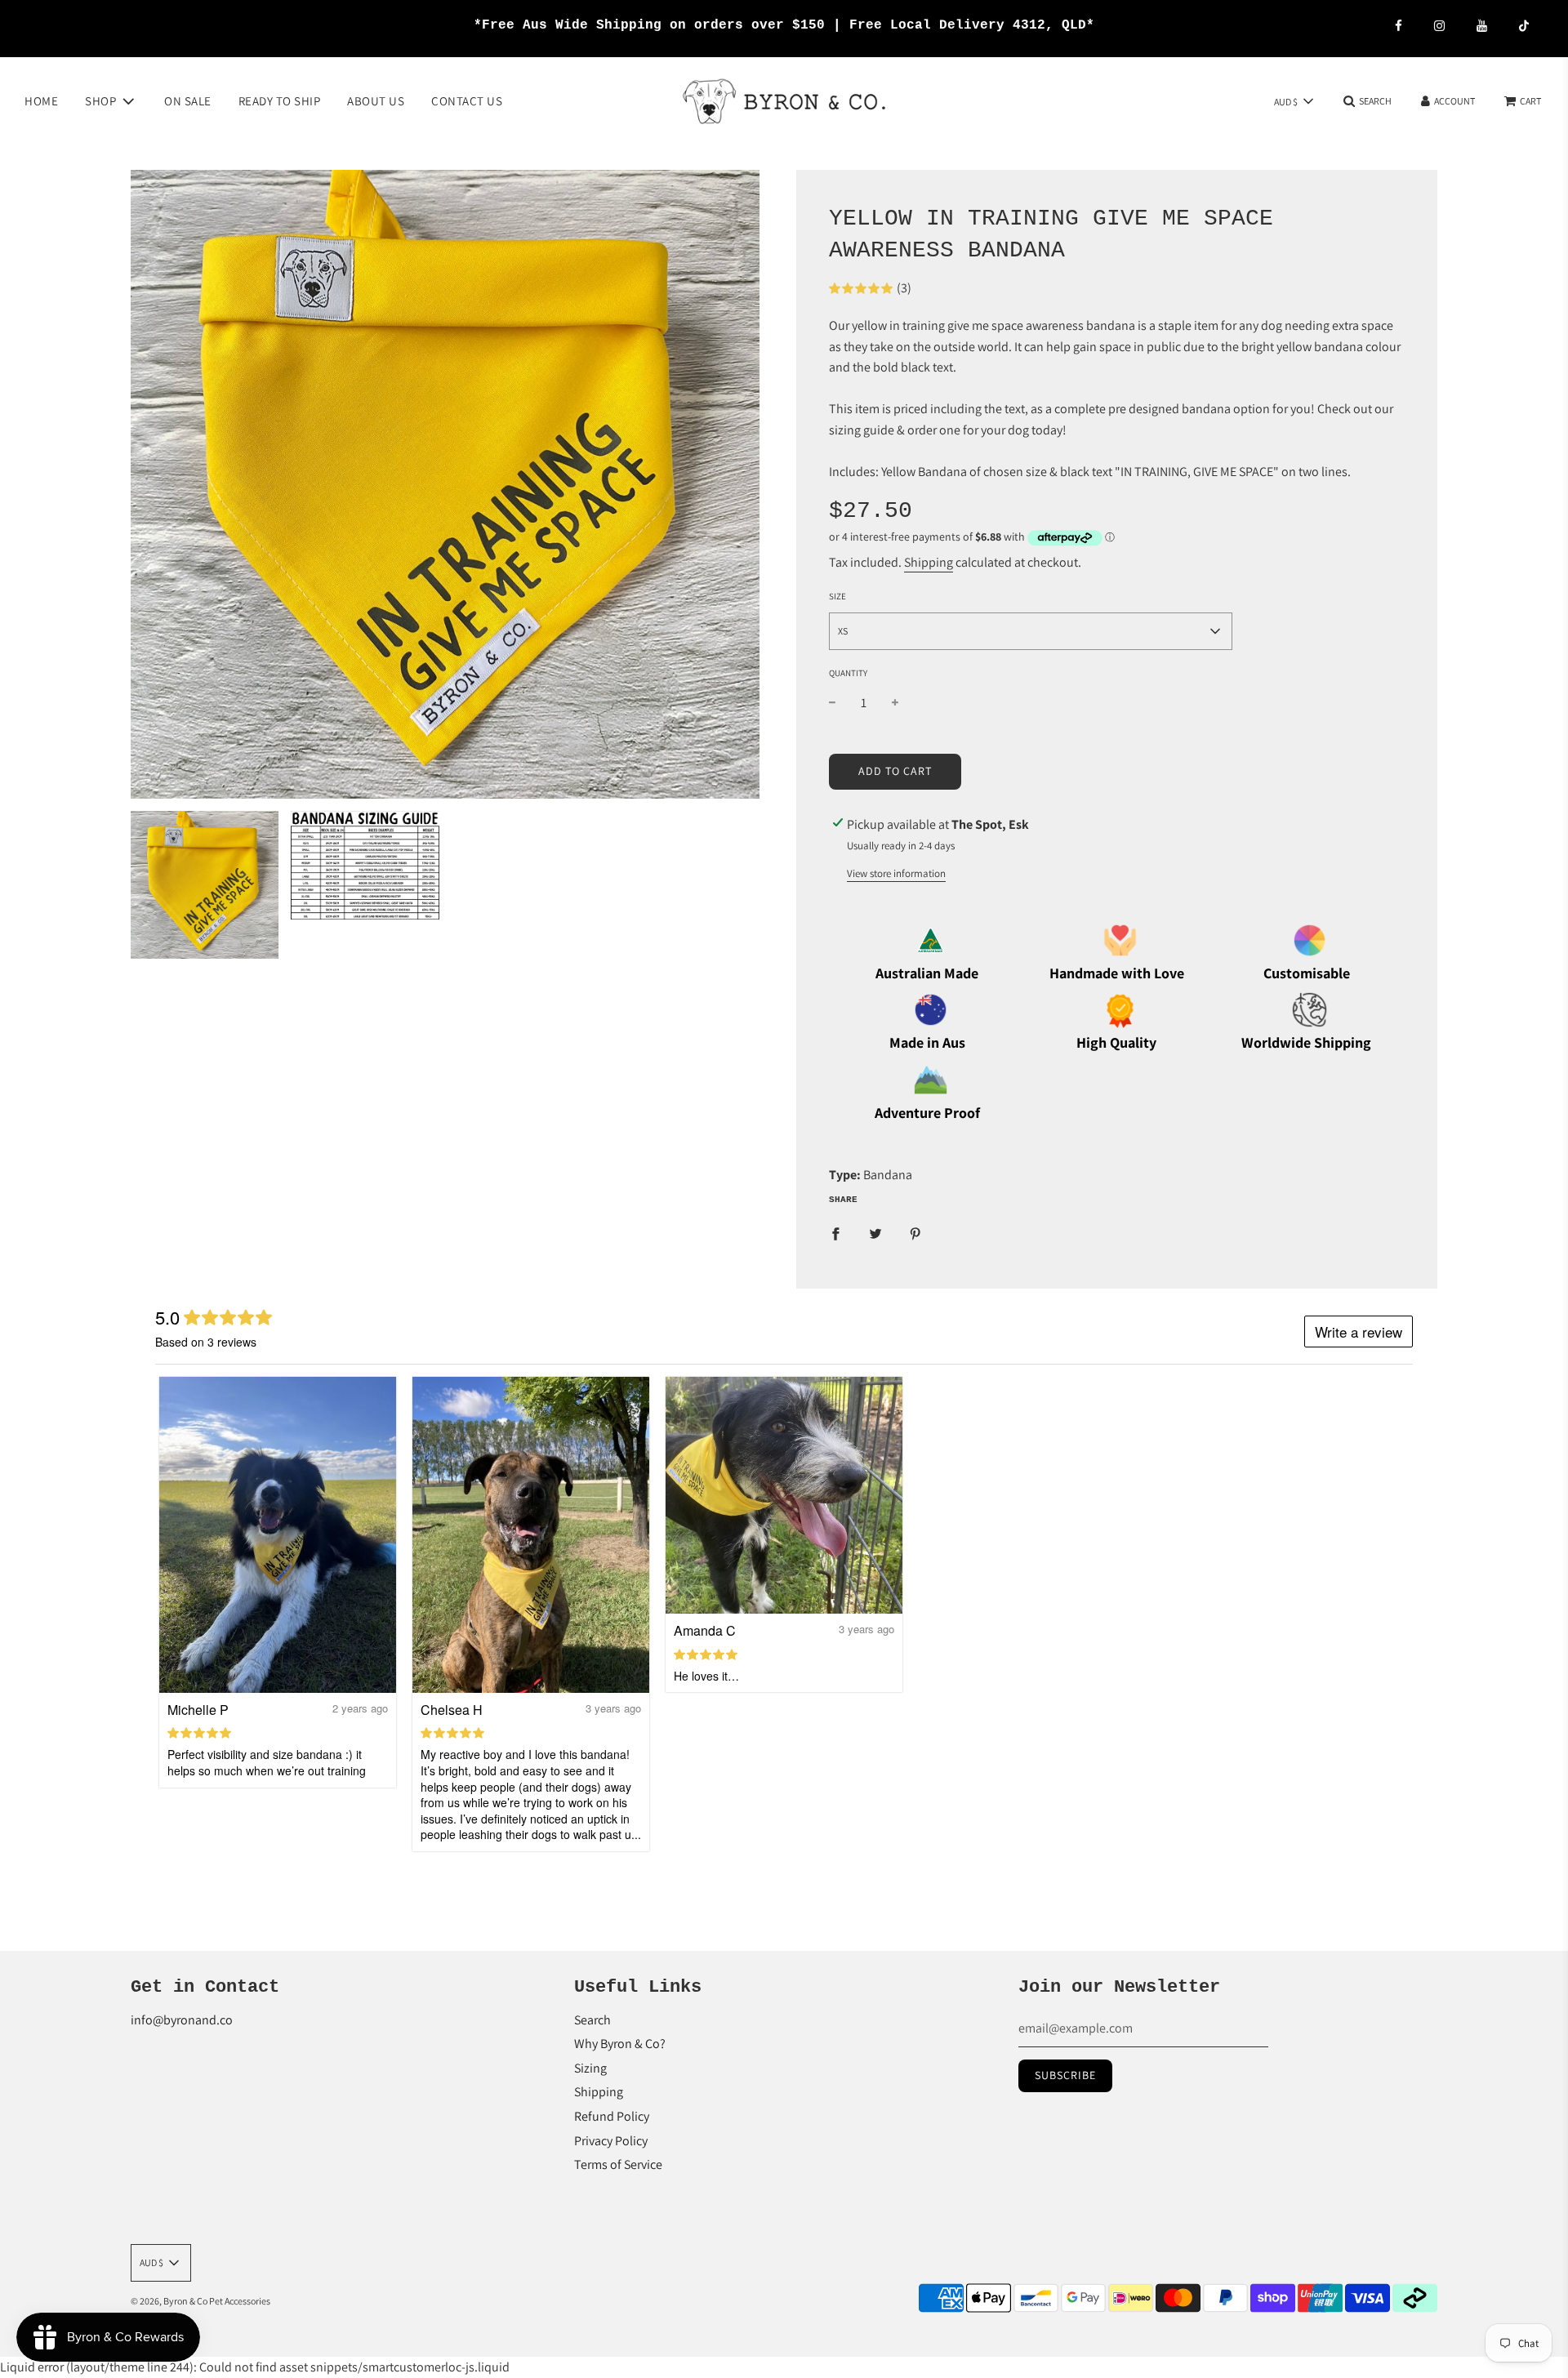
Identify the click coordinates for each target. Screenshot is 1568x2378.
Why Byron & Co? (620, 2044)
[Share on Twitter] (875, 1233)
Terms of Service (618, 2164)
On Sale (188, 100)
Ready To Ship (280, 100)
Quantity (848, 673)
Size (837, 596)
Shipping (929, 562)
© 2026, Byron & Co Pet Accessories (200, 2301)
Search (592, 2020)
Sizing (590, 2068)
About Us (376, 100)
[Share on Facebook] (835, 1233)
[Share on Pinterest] (915, 1233)
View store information (896, 873)
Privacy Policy (611, 2141)
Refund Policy (612, 2116)
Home (41, 100)
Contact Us (467, 100)
